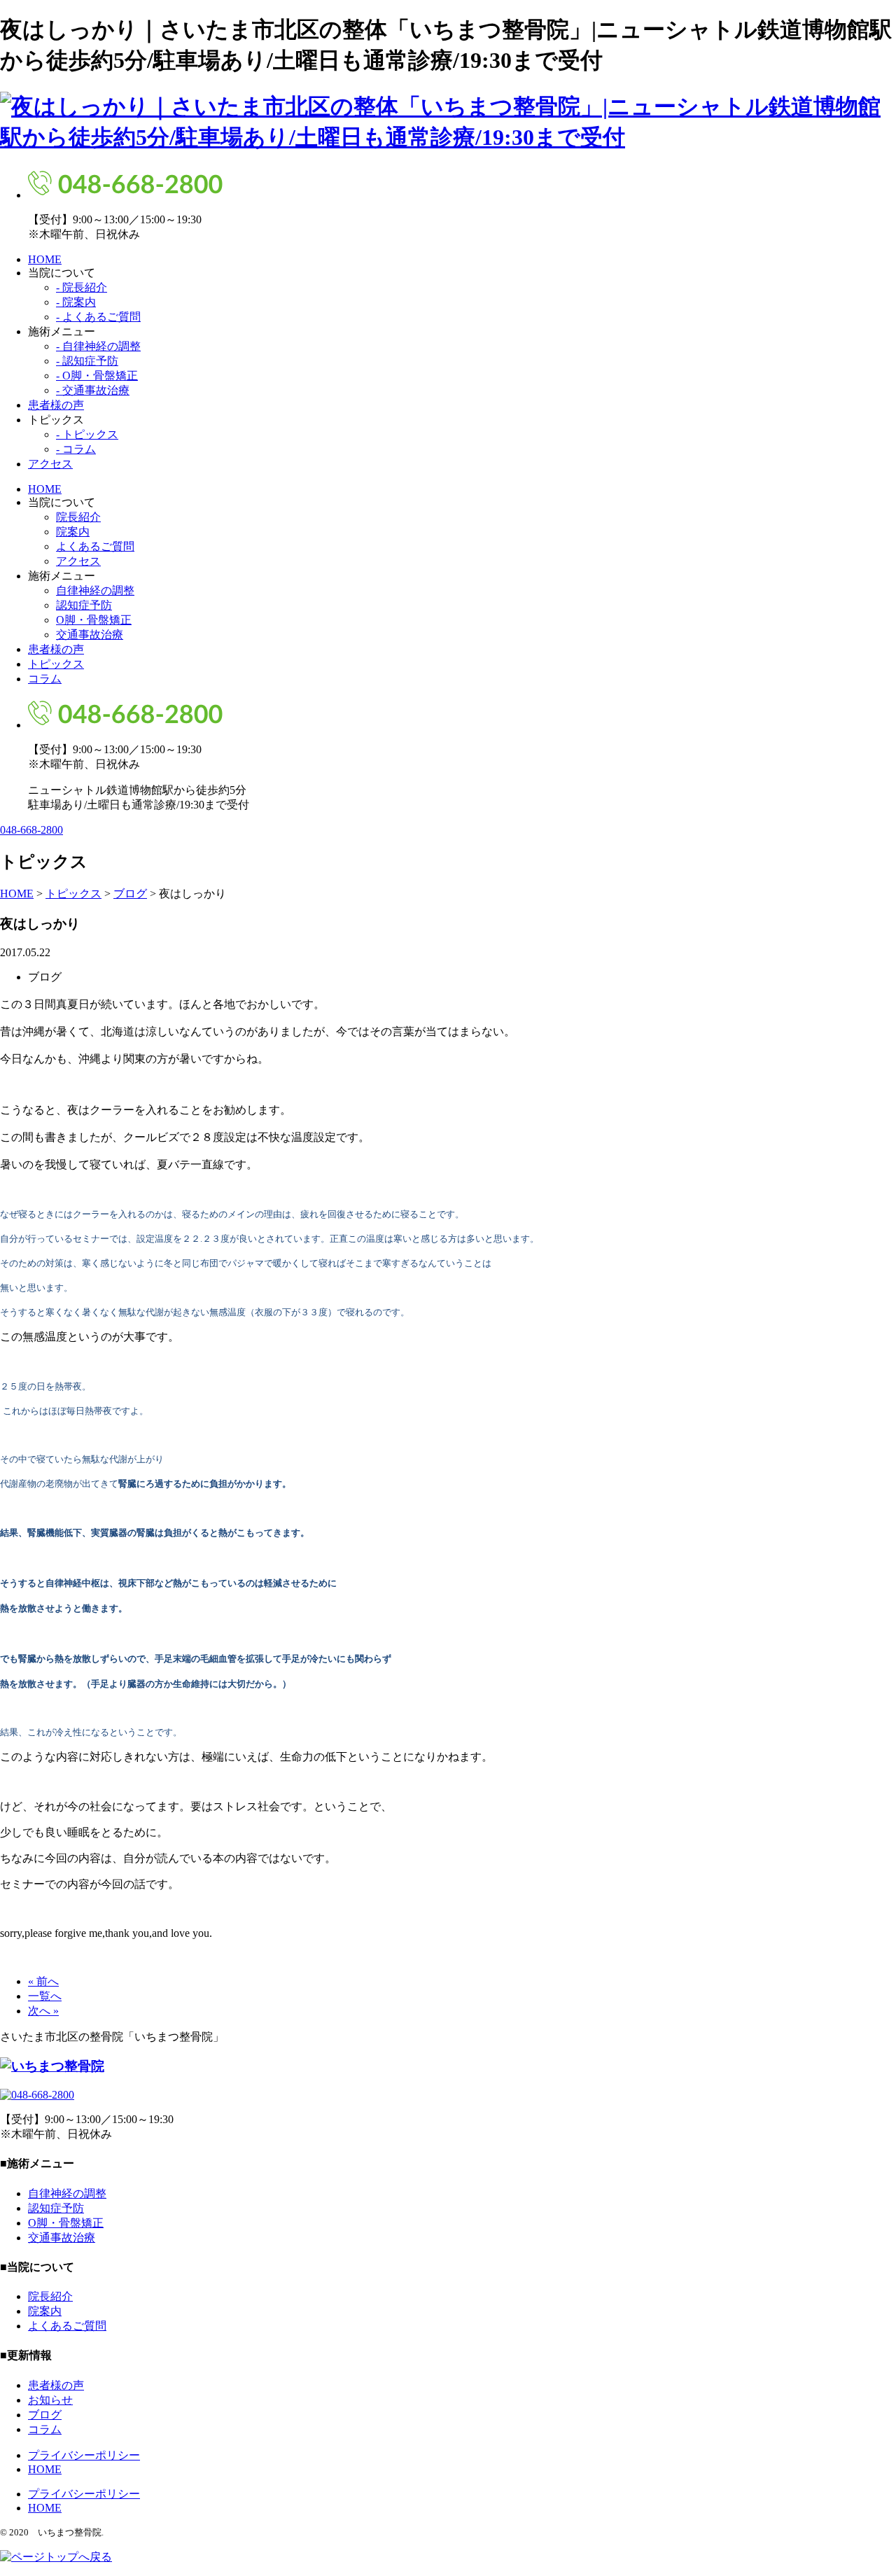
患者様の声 (56, 405)
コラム (45, 679)
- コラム (76, 449)
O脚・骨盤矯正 (94, 620)
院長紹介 (78, 517)
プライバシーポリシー (84, 2455)
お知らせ (50, 2400)
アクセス (50, 464)
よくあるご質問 (95, 546)
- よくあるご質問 (98, 317)
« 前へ (43, 1981)
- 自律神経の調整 (98, 346)
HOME (45, 259)
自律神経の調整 (95, 590)
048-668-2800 (31, 830)
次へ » (43, 2011)
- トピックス (87, 434)
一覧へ (45, 1996)
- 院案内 (76, 302)
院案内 (73, 532)
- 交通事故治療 (93, 390)
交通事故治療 (90, 635)
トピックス (56, 664)
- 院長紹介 (82, 287)
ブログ (45, 2415)
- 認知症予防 (87, 361)
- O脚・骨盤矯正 (97, 376)
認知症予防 (84, 605)
